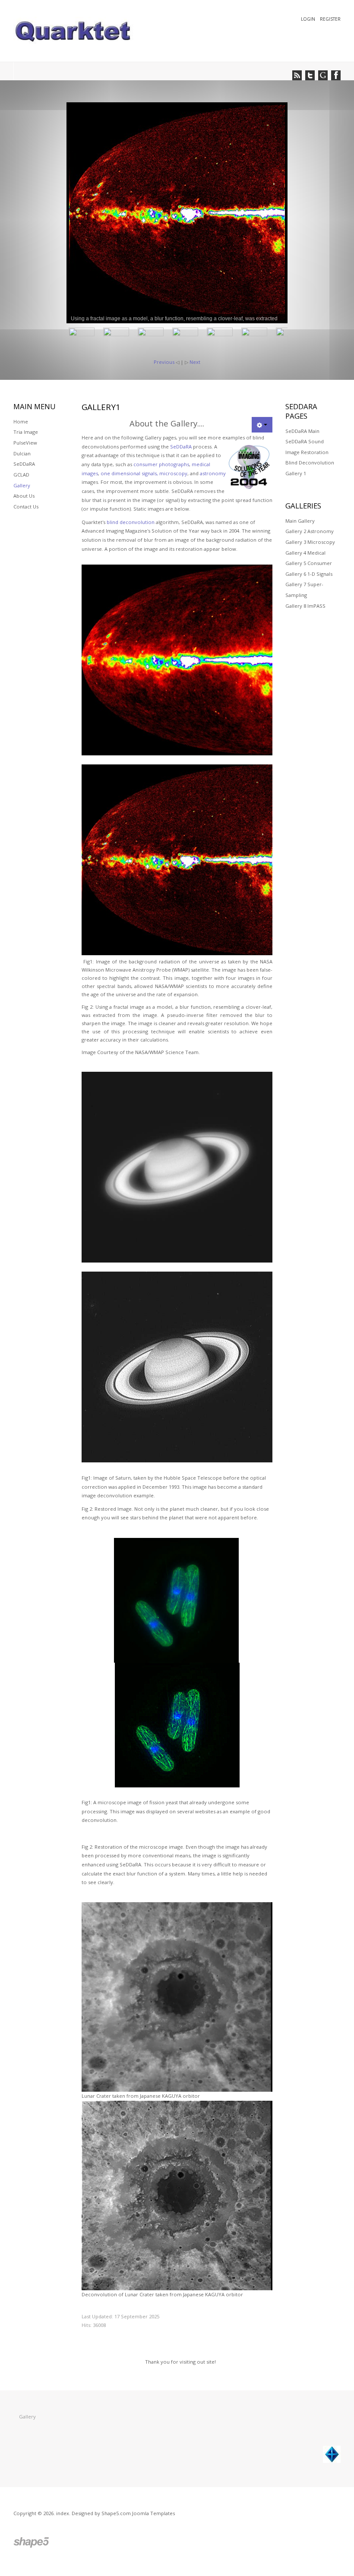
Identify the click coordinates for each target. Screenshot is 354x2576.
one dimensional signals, (129, 473)
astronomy (213, 473)
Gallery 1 (296, 473)
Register (330, 19)
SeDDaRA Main (302, 431)
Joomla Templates (153, 2513)
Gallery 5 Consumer (309, 563)
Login (309, 19)
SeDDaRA (181, 447)
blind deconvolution (131, 522)
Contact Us (26, 507)
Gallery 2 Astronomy (310, 531)
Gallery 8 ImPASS (305, 606)
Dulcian (22, 453)
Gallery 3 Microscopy (310, 542)
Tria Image (26, 432)
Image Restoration (307, 452)
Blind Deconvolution (310, 462)
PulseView (25, 443)
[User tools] (262, 425)
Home (21, 421)
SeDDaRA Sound (305, 441)
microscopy (173, 473)
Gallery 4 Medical (305, 553)
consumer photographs (161, 464)
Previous (164, 362)
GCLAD (21, 475)
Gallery (22, 485)
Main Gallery (300, 521)
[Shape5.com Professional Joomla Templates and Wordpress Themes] (32, 2543)
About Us (24, 496)
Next (195, 362)
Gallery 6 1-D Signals (309, 574)
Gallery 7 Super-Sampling (304, 590)
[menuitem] (73, 213)
